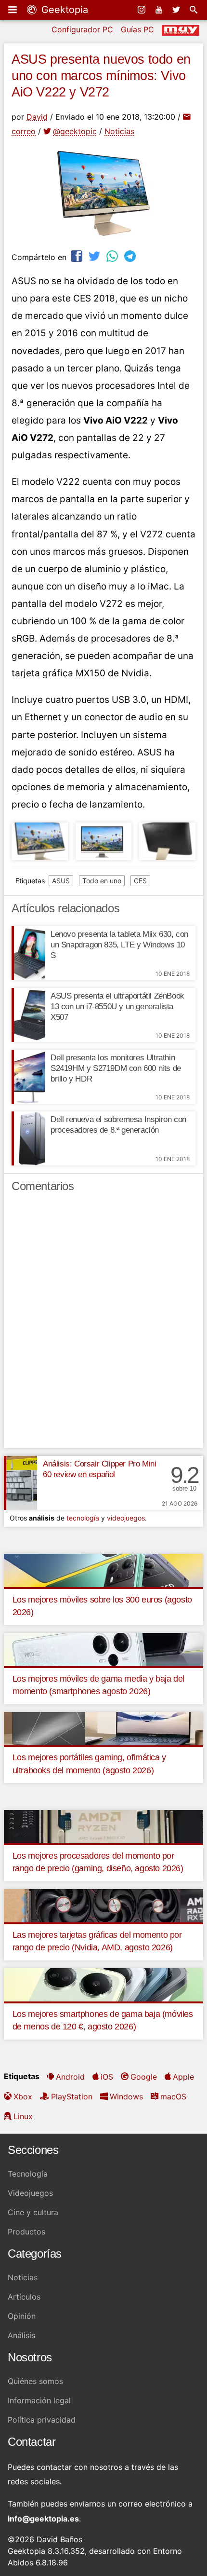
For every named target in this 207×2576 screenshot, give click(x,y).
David (37, 117)
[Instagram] (142, 10)
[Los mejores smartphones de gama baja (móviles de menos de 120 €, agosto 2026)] (103, 1984)
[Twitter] (177, 10)
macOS (173, 2096)
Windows (126, 2096)
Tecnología (28, 2174)
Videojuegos (30, 2193)
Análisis (21, 2335)
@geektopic (75, 131)
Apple (183, 2077)
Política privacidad (42, 2420)
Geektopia (63, 10)
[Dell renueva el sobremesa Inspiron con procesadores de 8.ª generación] (28, 1138)
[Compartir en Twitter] (95, 256)
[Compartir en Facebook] (78, 256)
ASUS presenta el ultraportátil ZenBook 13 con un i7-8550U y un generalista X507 (117, 1007)
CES (140, 881)
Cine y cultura (33, 2212)
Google (144, 2077)
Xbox (23, 2096)
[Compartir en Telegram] (131, 256)
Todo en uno (102, 881)
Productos (26, 2232)
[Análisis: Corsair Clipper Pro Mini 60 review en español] (20, 1483)
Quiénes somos (35, 2381)
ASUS (61, 881)
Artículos (24, 2297)
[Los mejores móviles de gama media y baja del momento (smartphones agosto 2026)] (103, 1649)
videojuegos (126, 1518)
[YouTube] (160, 10)
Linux (23, 2116)
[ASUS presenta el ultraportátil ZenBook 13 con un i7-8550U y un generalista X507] (28, 1015)
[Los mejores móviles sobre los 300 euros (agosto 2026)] (103, 1570)
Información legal (39, 2400)
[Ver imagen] (40, 841)
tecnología (83, 1518)
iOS (107, 2077)
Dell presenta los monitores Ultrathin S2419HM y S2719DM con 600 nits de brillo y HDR (116, 1068)
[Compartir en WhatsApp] (113, 256)
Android (70, 2077)
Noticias (119, 131)
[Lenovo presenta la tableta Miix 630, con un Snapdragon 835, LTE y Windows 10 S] (28, 953)
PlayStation (72, 2096)
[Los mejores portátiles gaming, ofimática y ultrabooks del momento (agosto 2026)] (103, 1727)
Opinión (22, 2316)
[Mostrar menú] (13, 10)
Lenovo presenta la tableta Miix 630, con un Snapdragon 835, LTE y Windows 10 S (119, 945)
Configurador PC (82, 29)
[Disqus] (103, 1325)
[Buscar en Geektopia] (194, 10)
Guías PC (137, 29)
